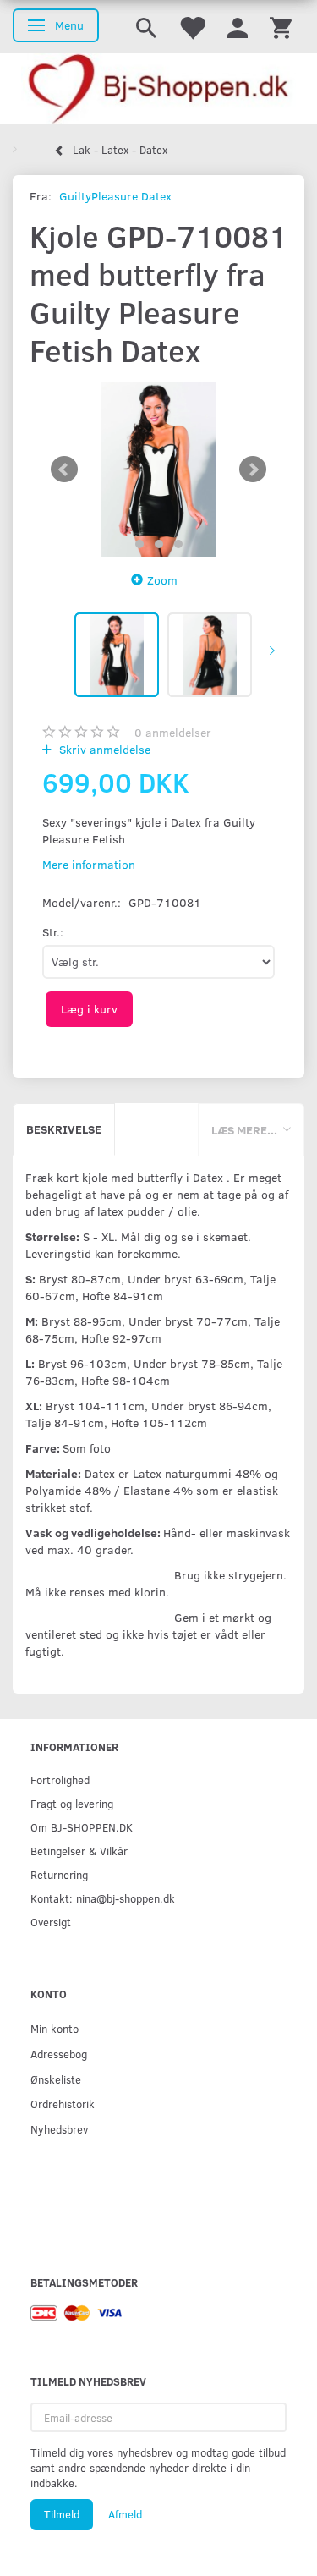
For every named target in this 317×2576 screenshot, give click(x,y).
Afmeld (125, 2514)
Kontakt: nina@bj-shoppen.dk (103, 1898)
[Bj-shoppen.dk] (158, 89)
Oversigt (51, 1922)
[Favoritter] (192, 27)
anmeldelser (173, 732)
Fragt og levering (72, 1803)
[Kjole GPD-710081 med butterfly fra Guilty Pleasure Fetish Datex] (158, 470)
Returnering (59, 1874)
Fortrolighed (60, 1780)
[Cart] (281, 27)
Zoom (162, 580)
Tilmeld (62, 2514)
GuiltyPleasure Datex (115, 196)
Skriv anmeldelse (103, 749)
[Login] (238, 27)
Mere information (89, 864)
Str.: (53, 932)
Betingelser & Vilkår (79, 1851)
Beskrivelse (64, 1129)
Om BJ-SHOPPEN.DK (82, 1827)
